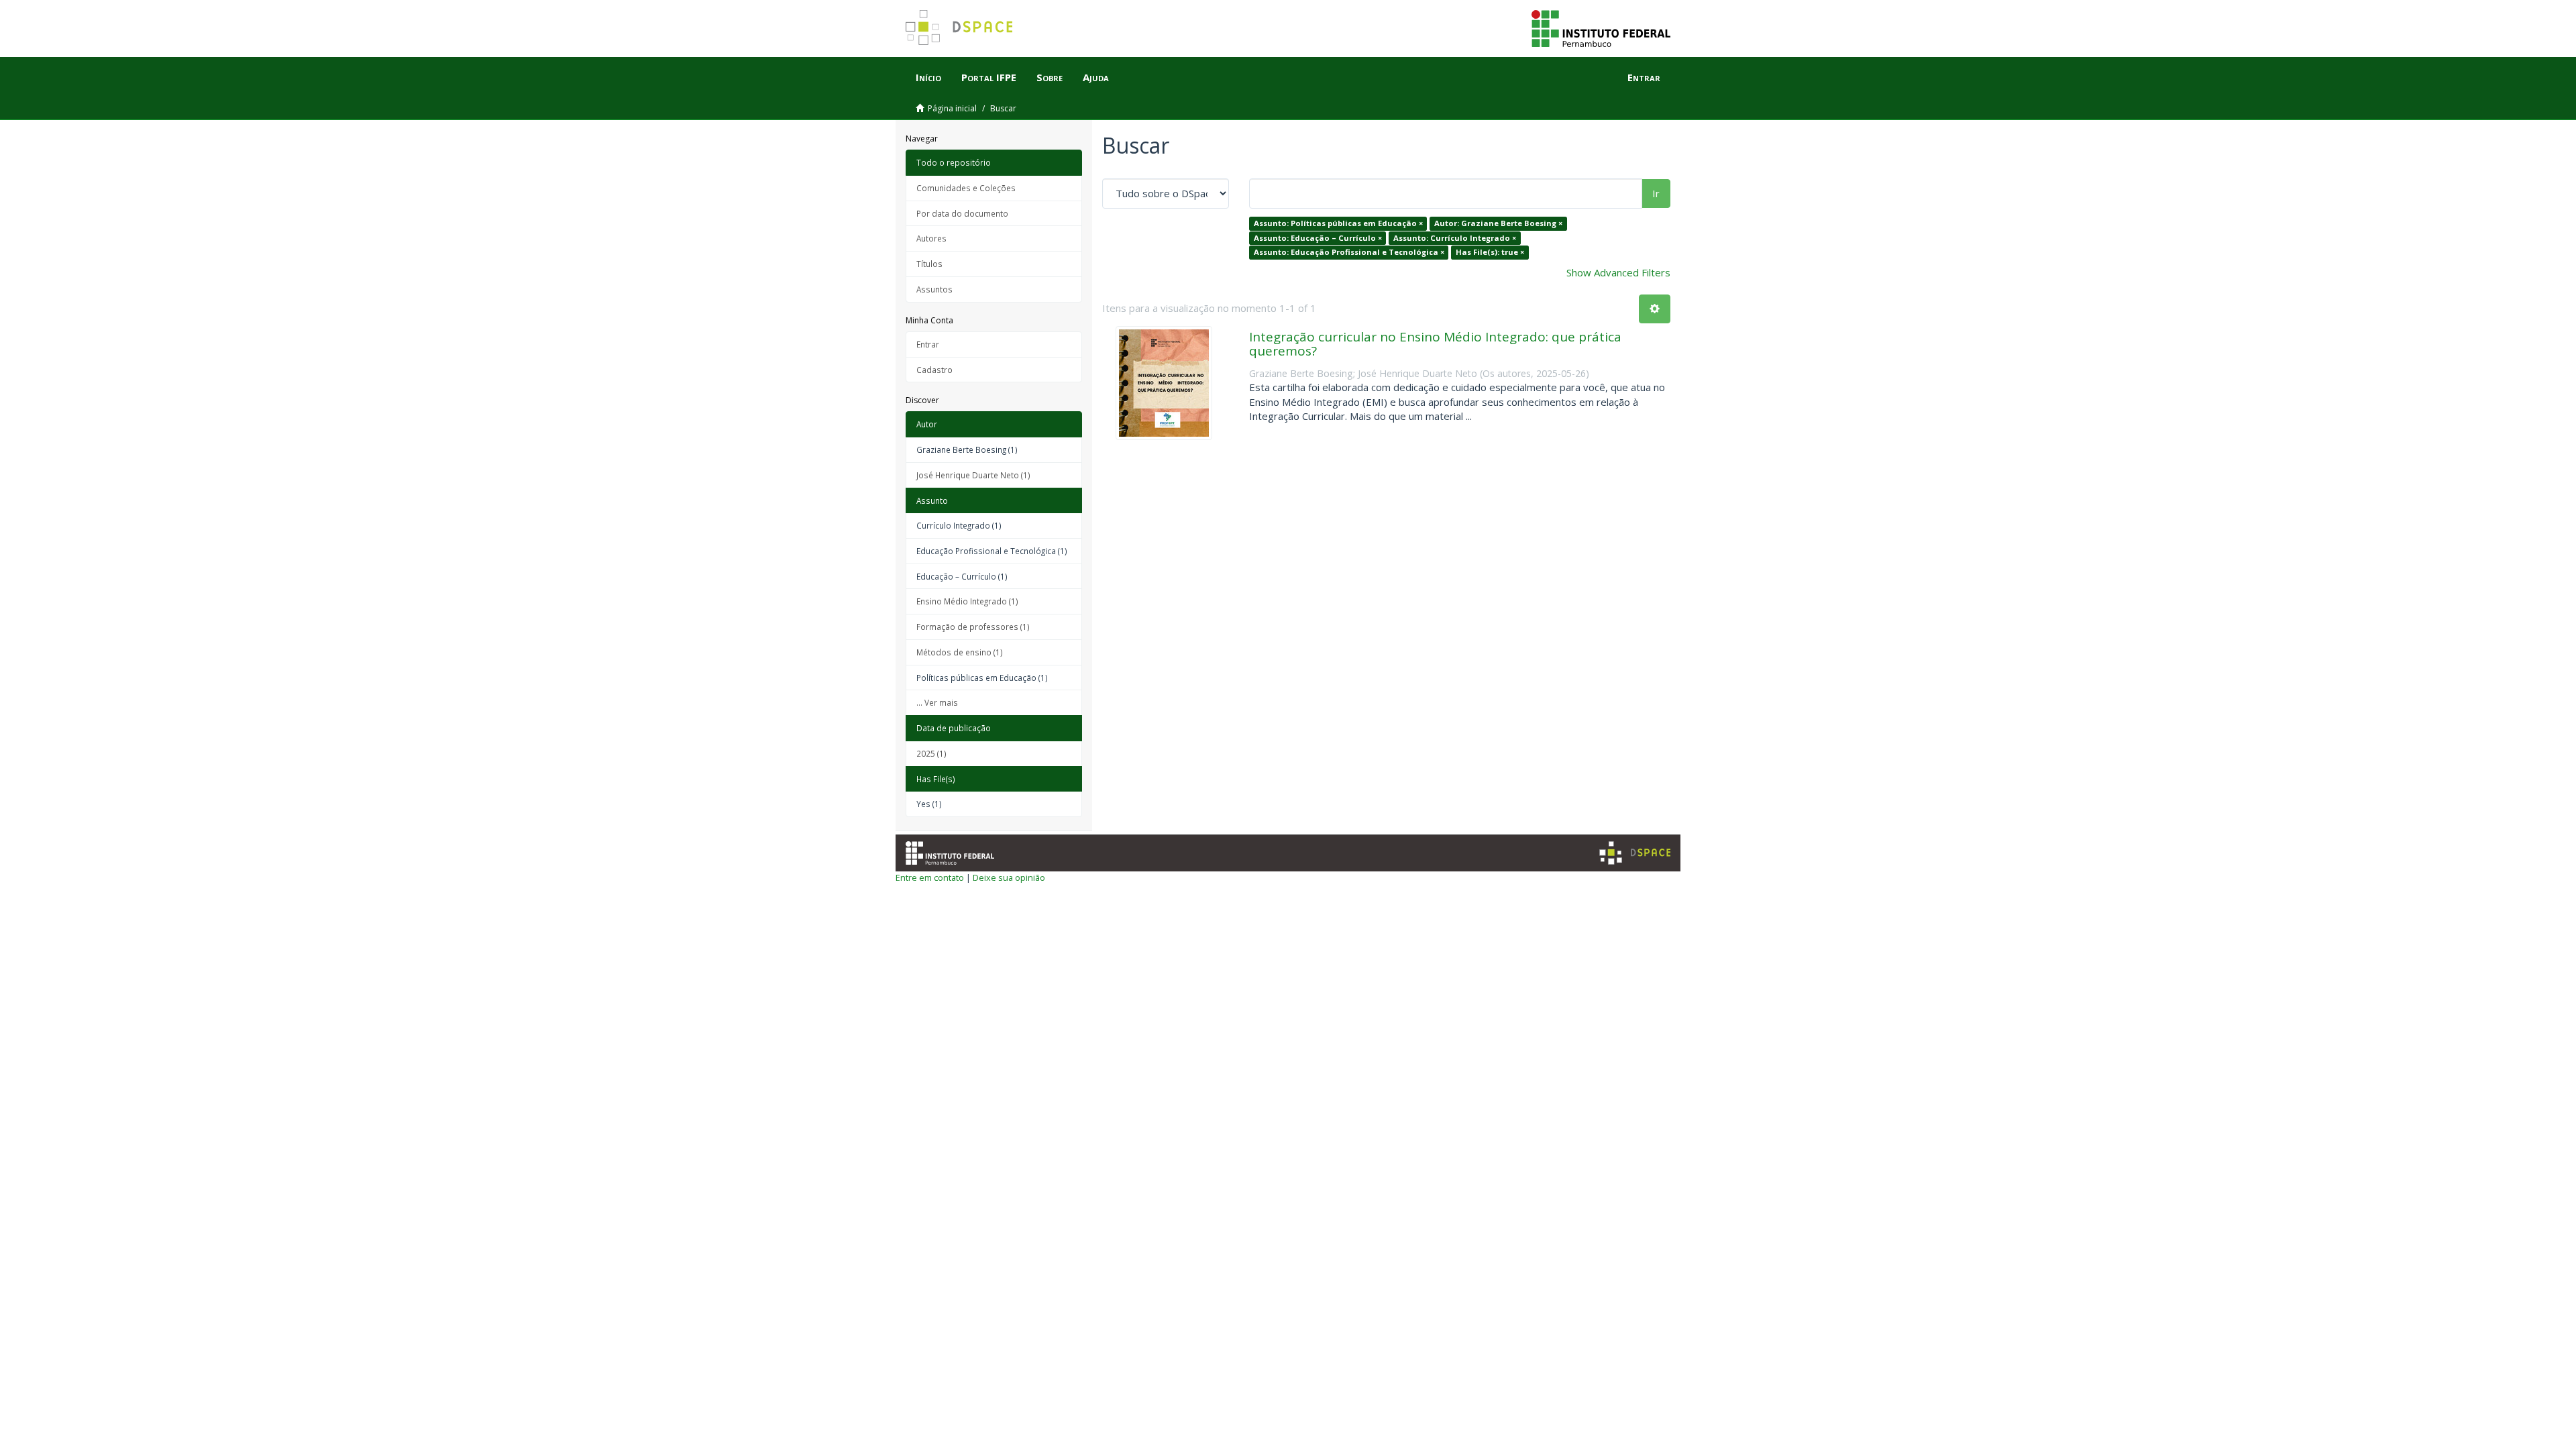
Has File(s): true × (1490, 252)
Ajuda (1096, 77)
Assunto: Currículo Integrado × (1455, 238)
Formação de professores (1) (973, 627)
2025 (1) (931, 753)
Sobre (1050, 77)
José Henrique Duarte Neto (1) (973, 475)
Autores (931, 238)
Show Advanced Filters (1618, 272)
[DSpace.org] (1635, 853)
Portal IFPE (989, 77)
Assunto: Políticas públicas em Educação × (1338, 223)
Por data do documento (962, 213)
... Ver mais (937, 702)
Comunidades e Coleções (966, 188)
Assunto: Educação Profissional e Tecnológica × (1349, 252)
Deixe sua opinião (1009, 877)
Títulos (929, 264)
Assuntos (934, 289)
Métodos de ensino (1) (960, 652)
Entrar (928, 344)
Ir (1656, 193)
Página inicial (952, 108)
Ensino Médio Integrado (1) (967, 601)
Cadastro (934, 370)
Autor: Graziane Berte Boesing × (1498, 223)
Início (928, 77)
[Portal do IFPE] (1601, 28)
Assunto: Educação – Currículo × (1318, 238)
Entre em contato (930, 877)
